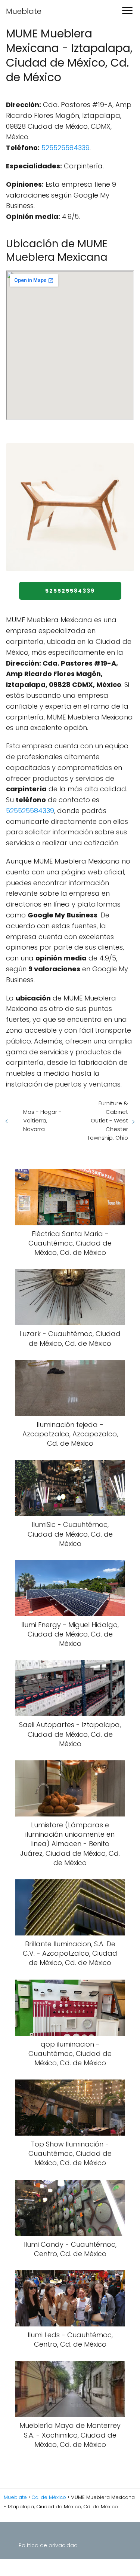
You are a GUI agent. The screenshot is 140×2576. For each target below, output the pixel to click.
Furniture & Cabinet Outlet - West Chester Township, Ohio (108, 1120)
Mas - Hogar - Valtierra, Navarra (42, 1120)
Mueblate (24, 11)
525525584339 (66, 148)
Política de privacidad (48, 2545)
